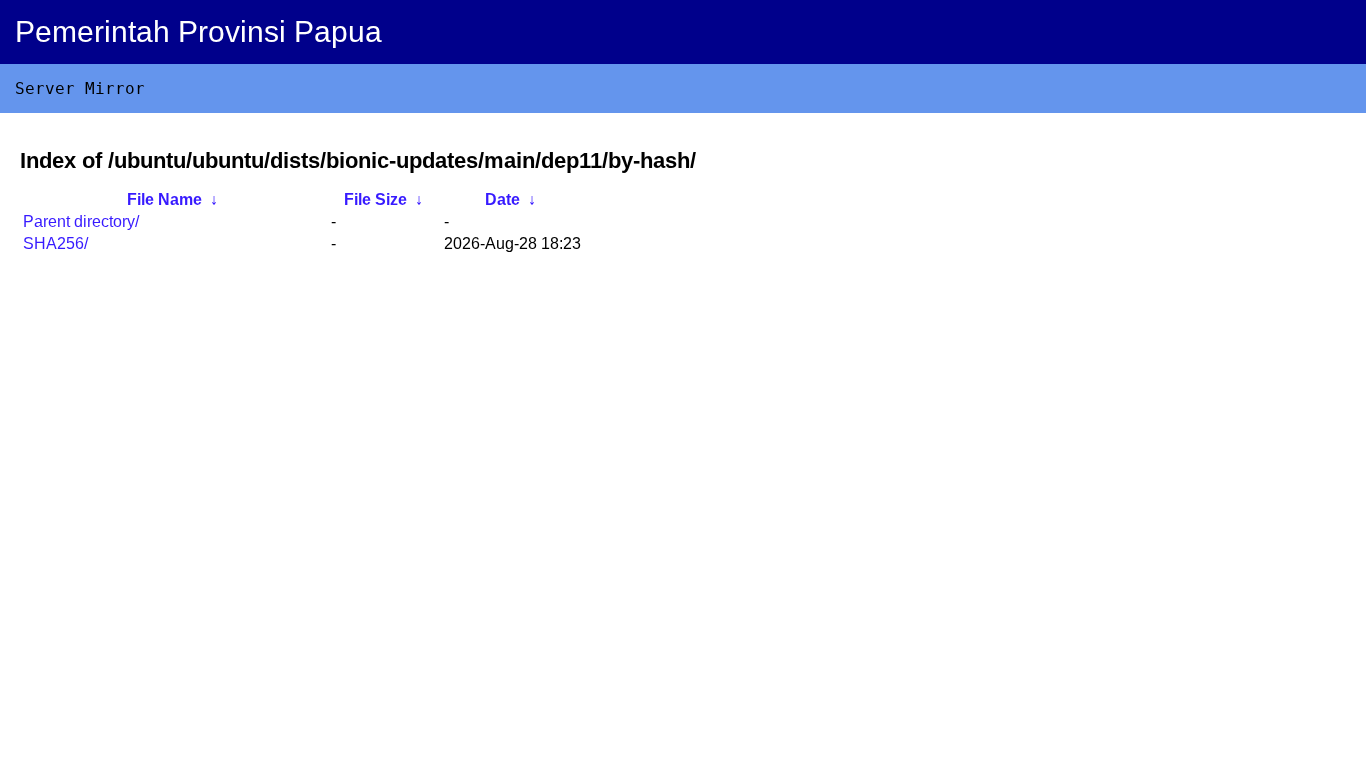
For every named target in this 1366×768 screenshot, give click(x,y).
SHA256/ (55, 243)
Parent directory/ (81, 221)
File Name (164, 199)
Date (502, 199)
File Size (375, 199)
